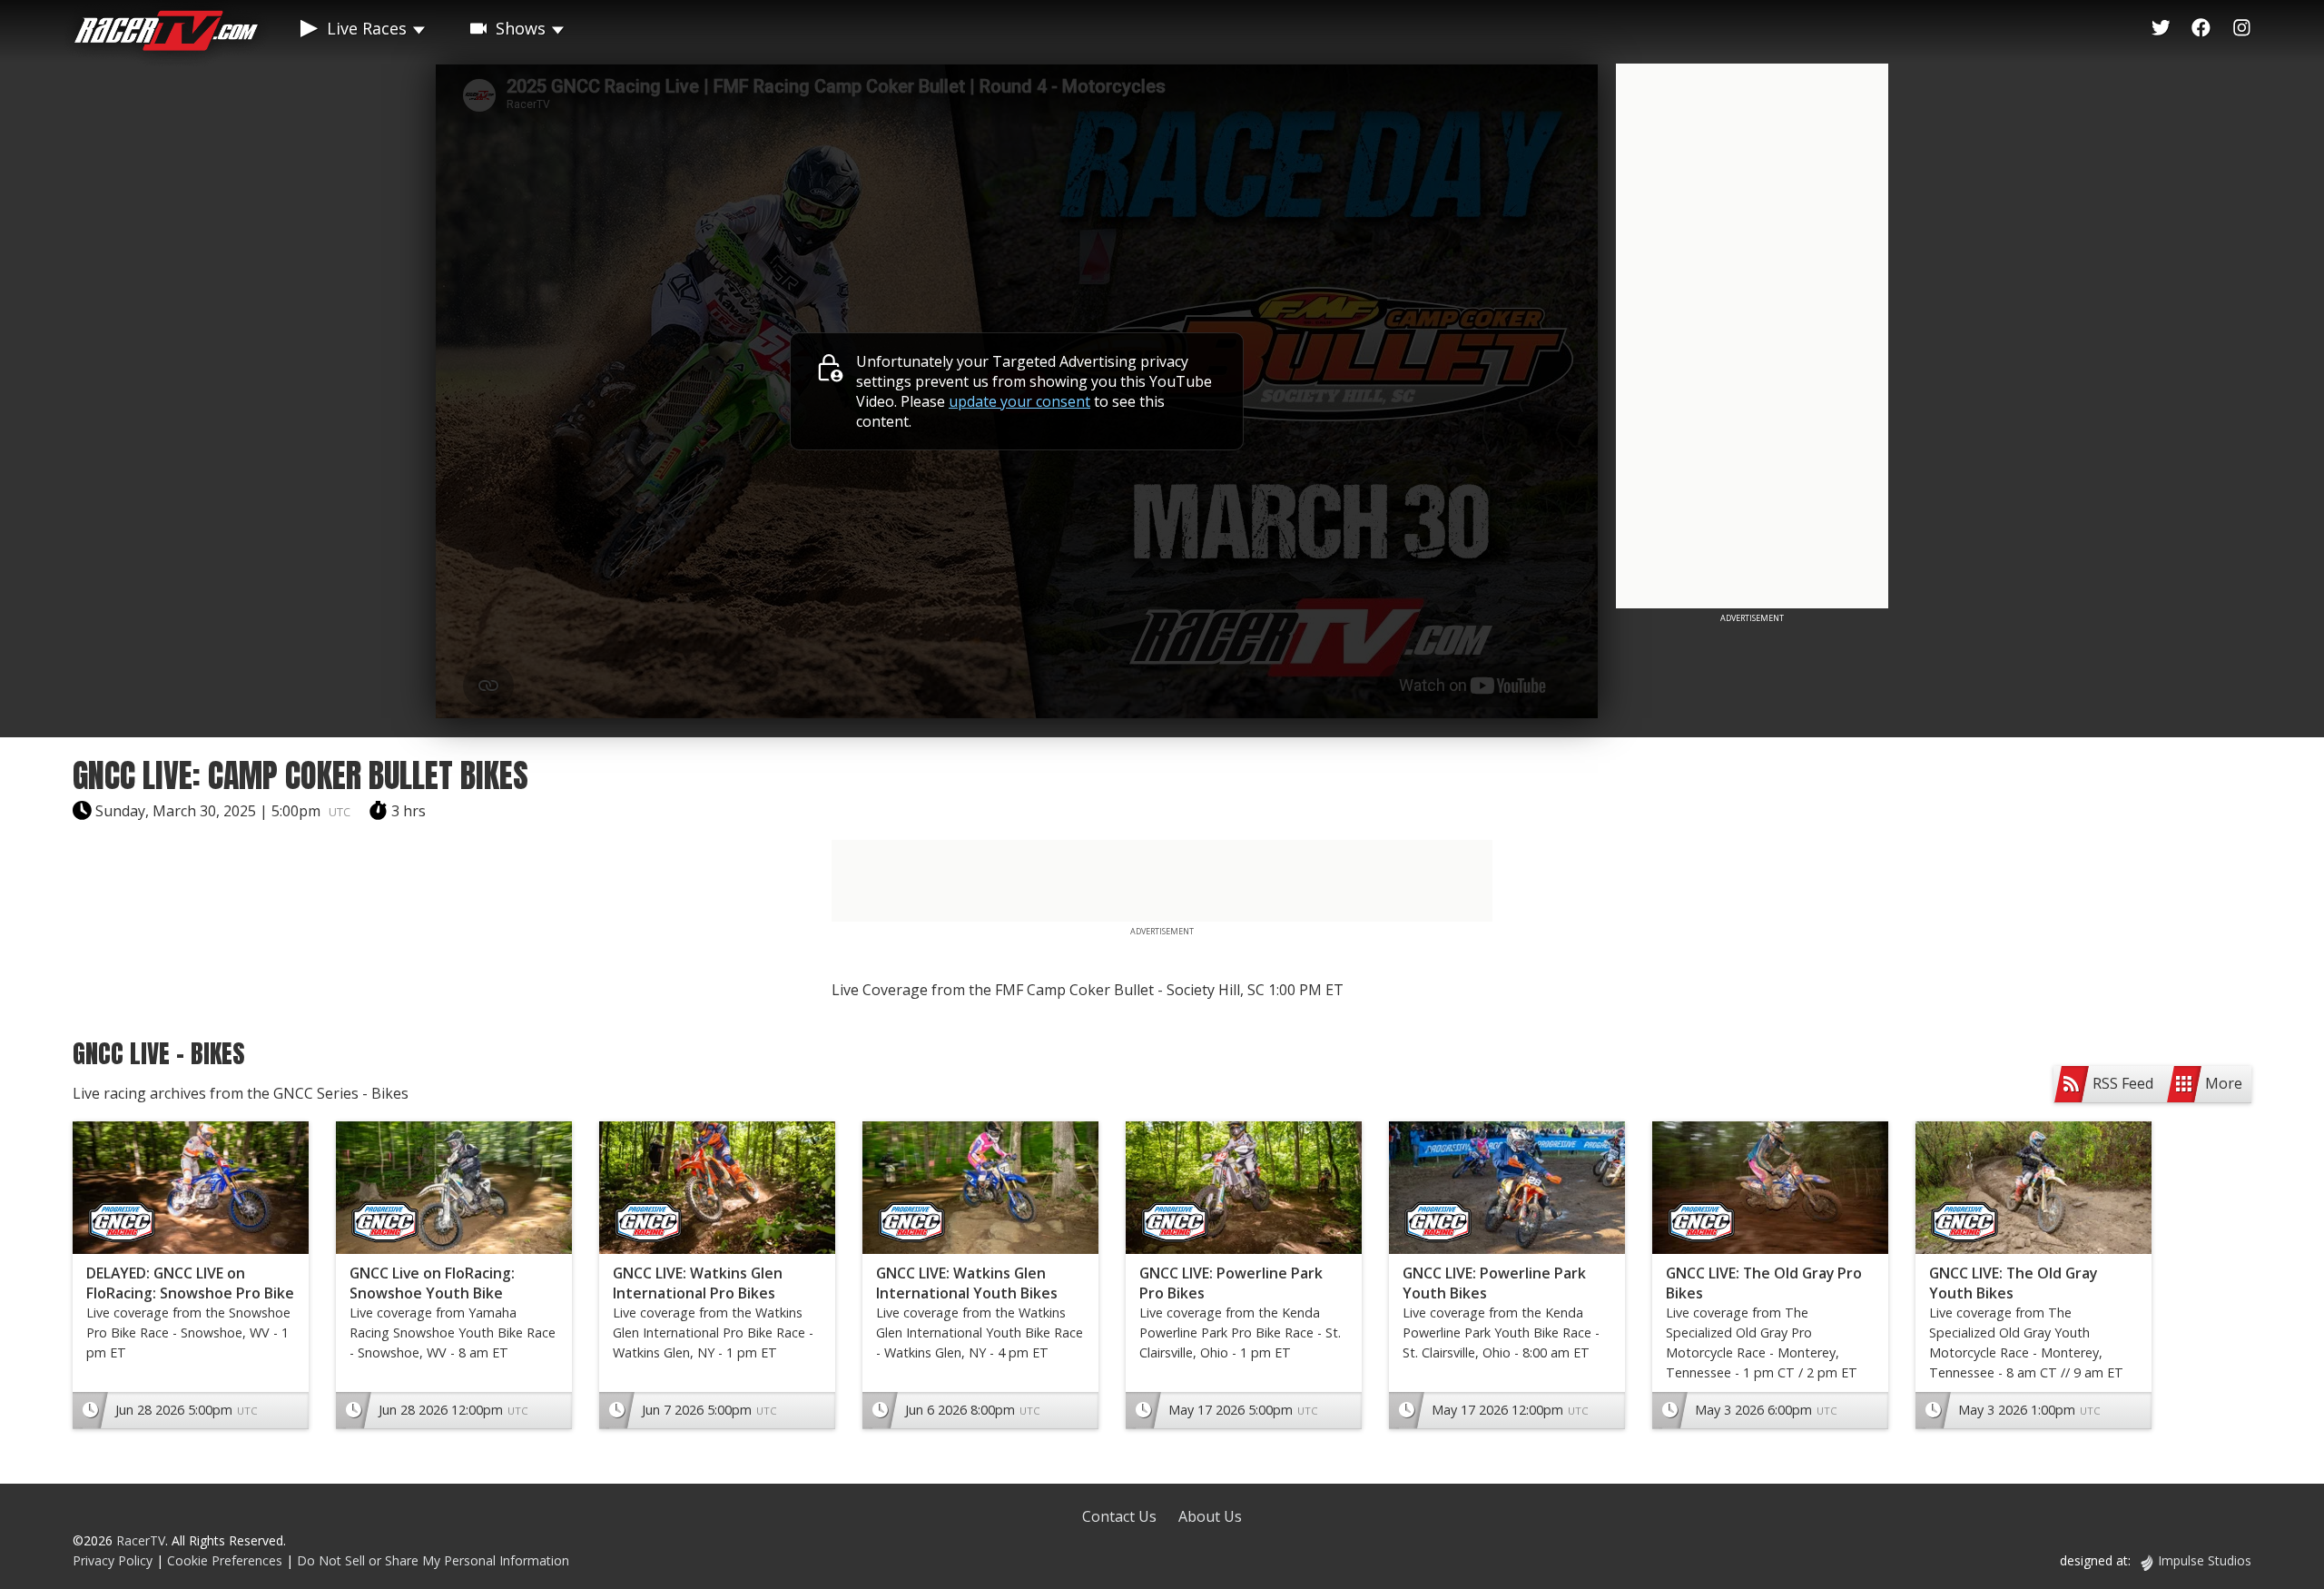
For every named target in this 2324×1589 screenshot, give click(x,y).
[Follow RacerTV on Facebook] (2201, 28)
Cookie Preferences (226, 1560)
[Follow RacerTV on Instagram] (2242, 28)
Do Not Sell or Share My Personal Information (433, 1560)
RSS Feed (2123, 1083)
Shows (521, 28)
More (2224, 1083)
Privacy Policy (113, 1560)
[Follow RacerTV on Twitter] (2161, 28)
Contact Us (1119, 1516)
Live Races (367, 28)
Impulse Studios (2205, 1560)
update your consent (1019, 401)
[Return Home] (166, 33)
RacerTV (141, 1540)
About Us (1210, 1516)
